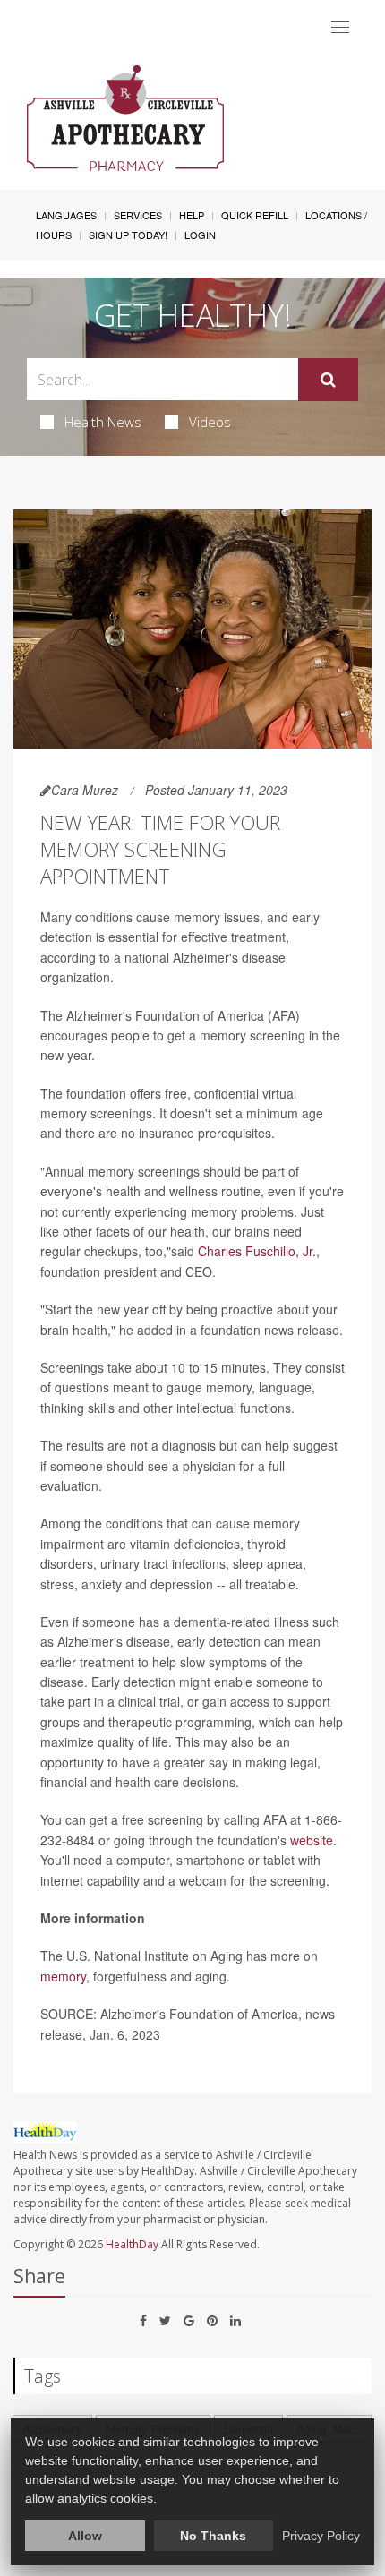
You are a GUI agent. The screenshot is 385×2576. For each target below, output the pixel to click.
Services (138, 215)
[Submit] (328, 380)
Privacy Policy (321, 2536)
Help (192, 215)
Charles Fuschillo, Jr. (257, 1251)
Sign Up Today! (128, 235)
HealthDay (132, 2244)
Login (200, 235)
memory (63, 1976)
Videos (210, 422)
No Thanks (213, 2536)
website (312, 1840)
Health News (103, 422)
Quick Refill (255, 215)
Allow (85, 2536)
